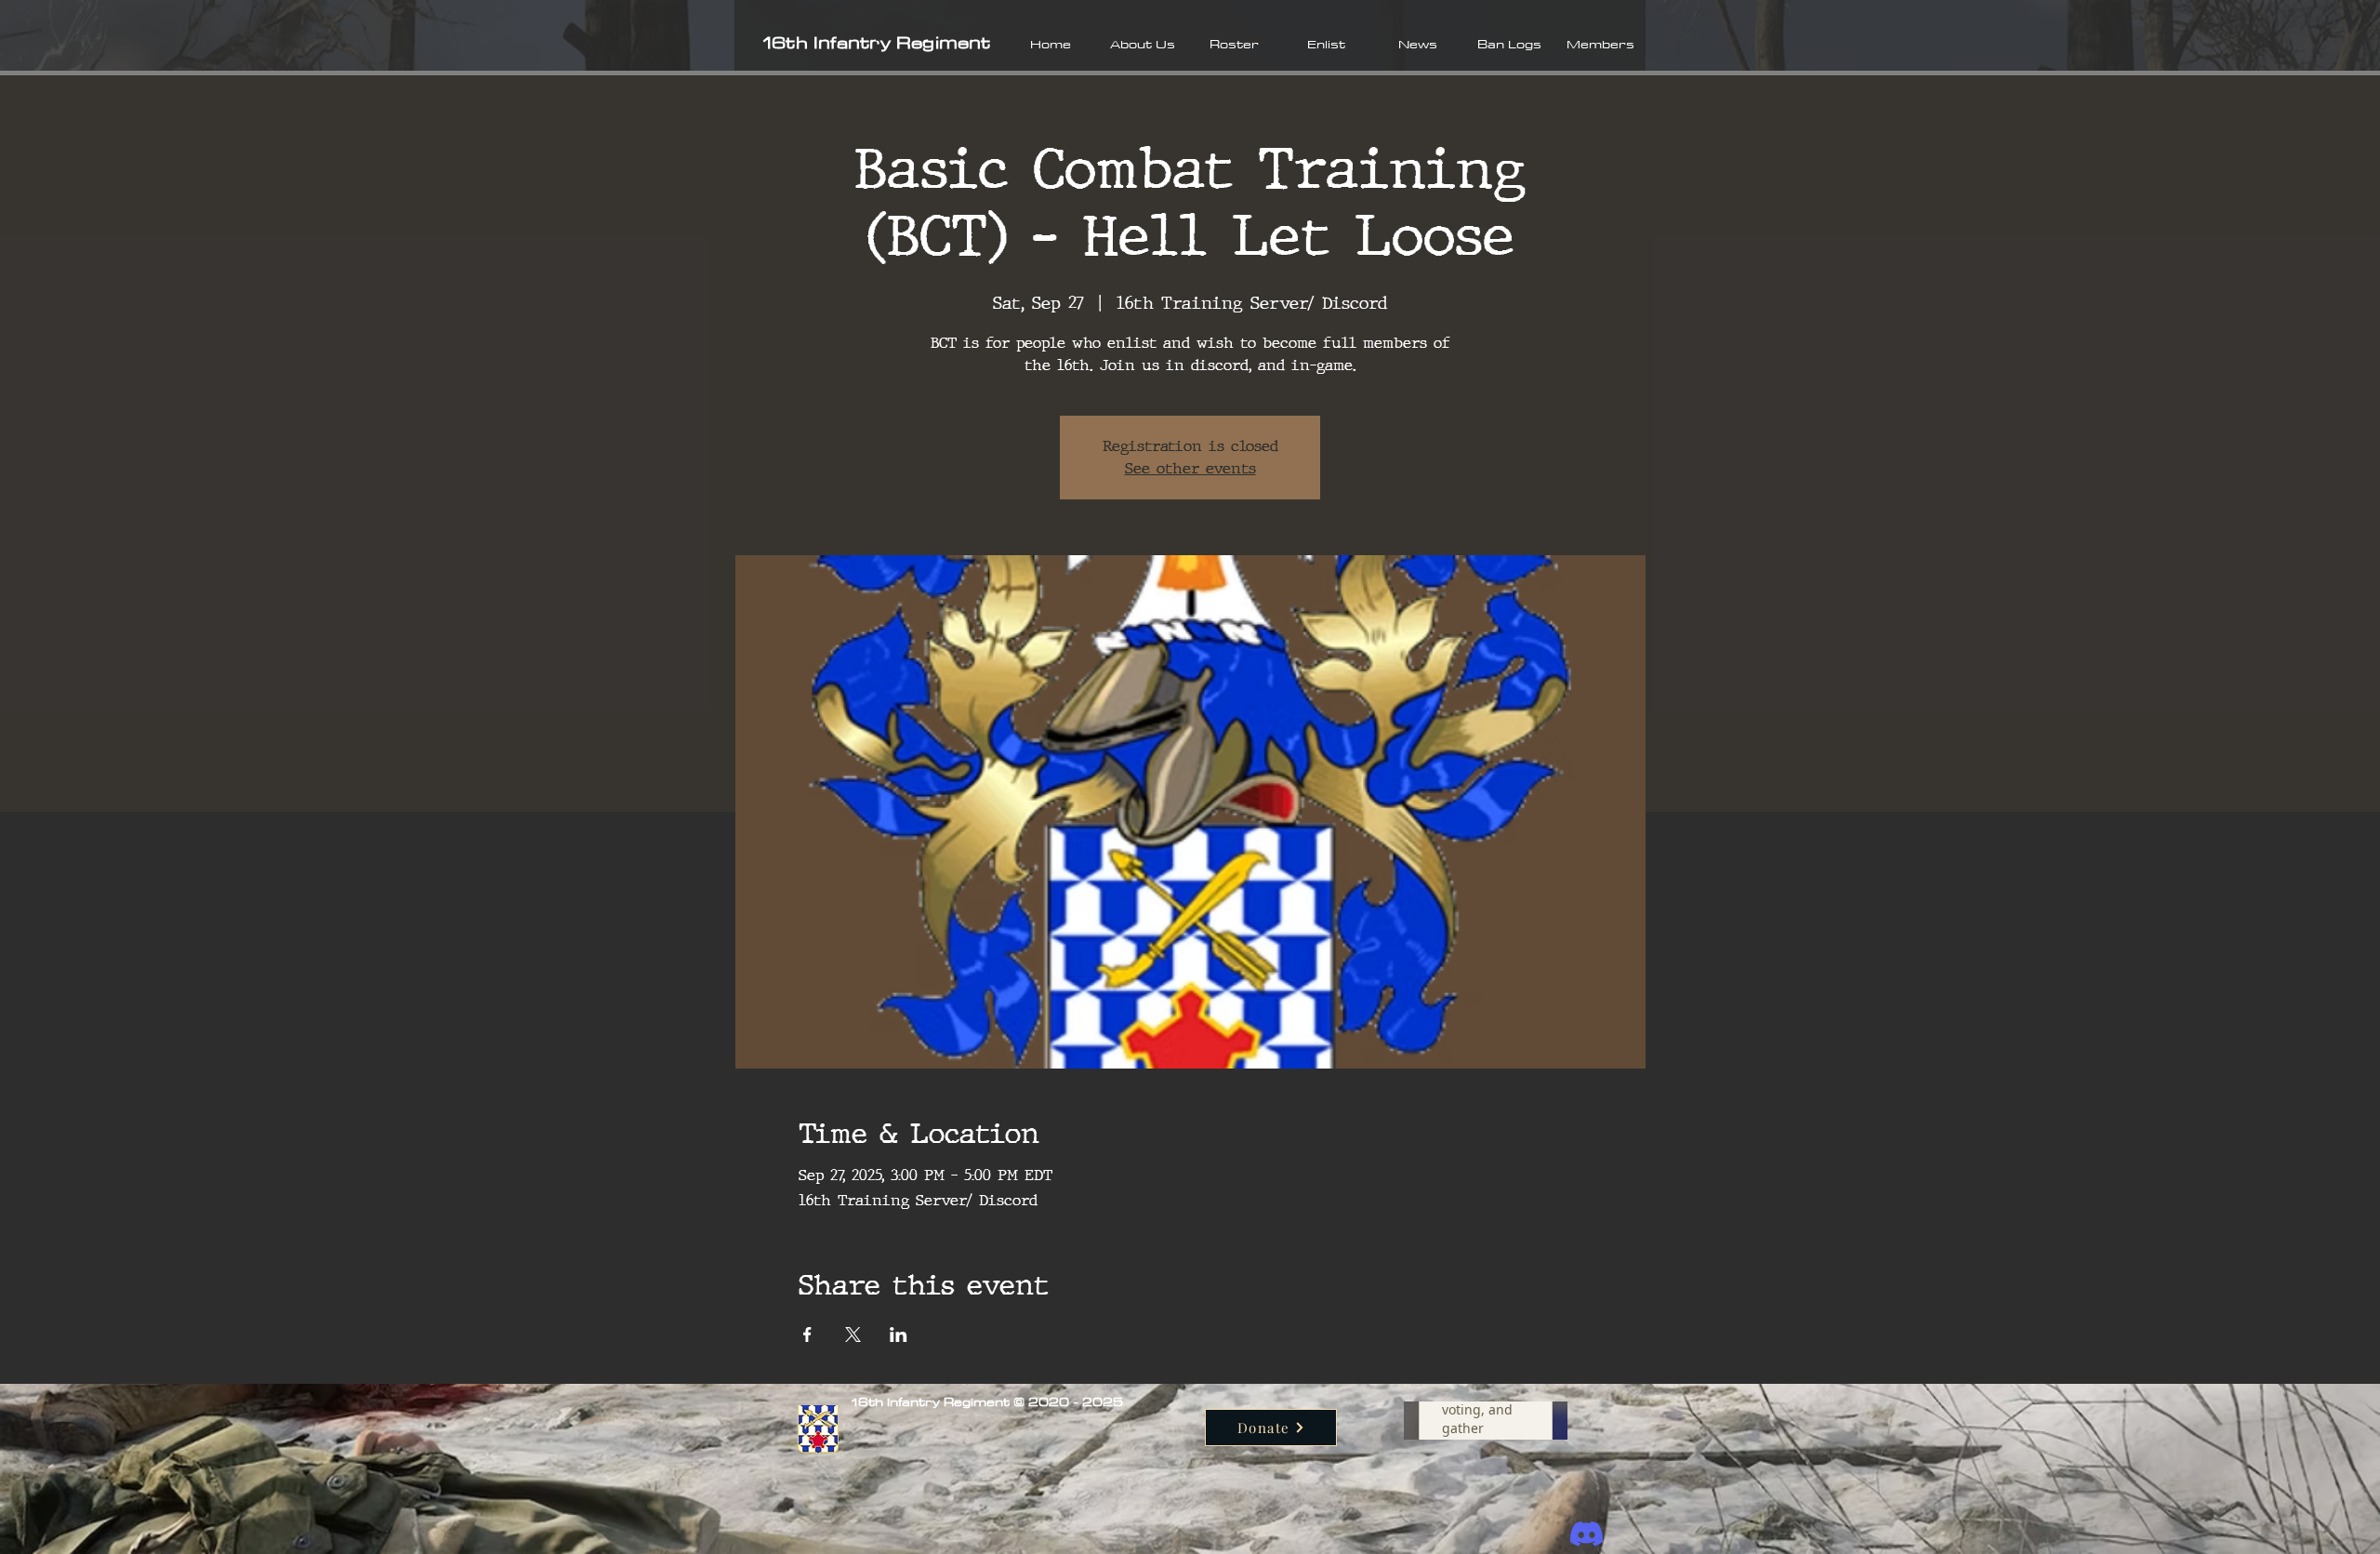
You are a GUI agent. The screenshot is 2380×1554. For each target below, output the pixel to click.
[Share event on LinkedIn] (899, 1335)
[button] (1142, 44)
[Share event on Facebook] (807, 1335)
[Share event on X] (853, 1335)
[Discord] (1587, 1534)
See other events (1190, 468)
